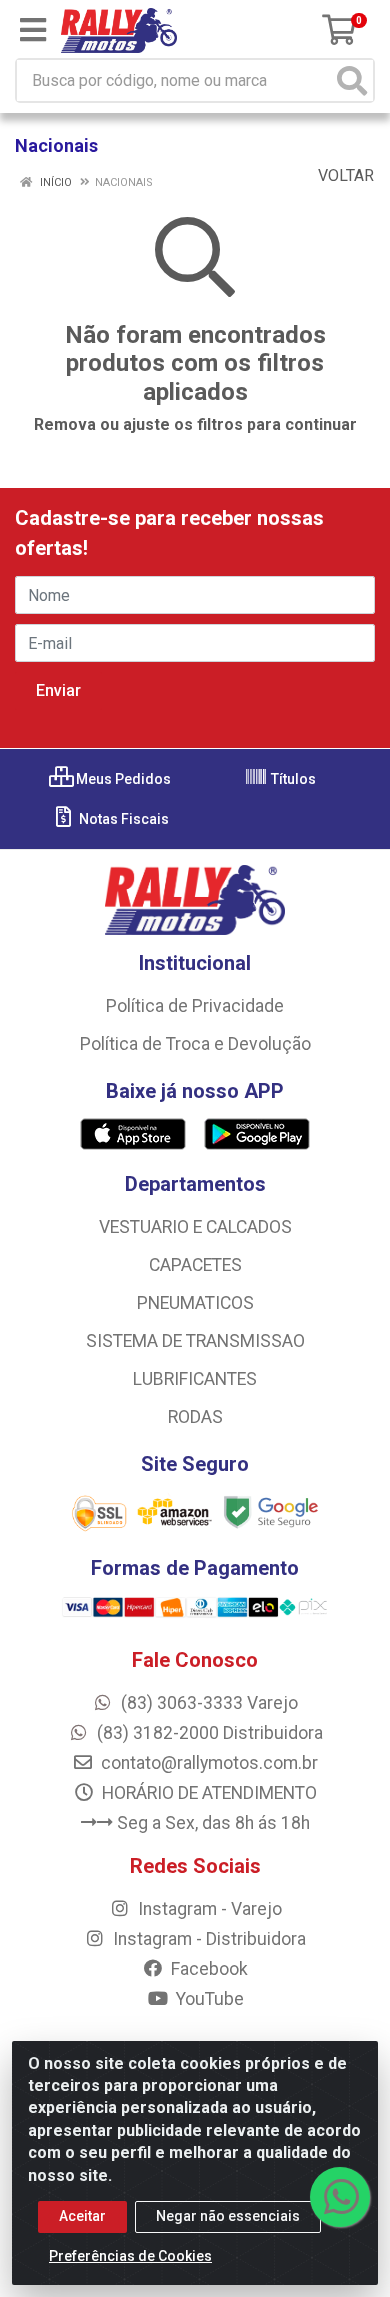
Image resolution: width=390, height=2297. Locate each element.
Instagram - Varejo (208, 1909)
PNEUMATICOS (195, 1303)
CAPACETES (195, 1265)
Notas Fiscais (122, 819)
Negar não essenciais (228, 2216)
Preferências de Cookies (130, 2256)
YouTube (208, 1999)
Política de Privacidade (195, 1006)
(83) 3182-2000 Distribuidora (208, 1733)
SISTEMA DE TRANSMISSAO (195, 1341)
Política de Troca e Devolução (195, 1044)
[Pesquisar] (352, 80)
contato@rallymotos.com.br (207, 1763)
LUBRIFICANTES (195, 1379)
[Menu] (33, 30)
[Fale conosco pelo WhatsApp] (340, 2197)
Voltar (344, 175)
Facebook (207, 1969)
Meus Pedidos (122, 779)
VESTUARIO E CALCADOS (195, 1227)
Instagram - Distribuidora (207, 1939)
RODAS (195, 1417)
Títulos (292, 779)
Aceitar (82, 2216)
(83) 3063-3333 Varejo (207, 1703)
